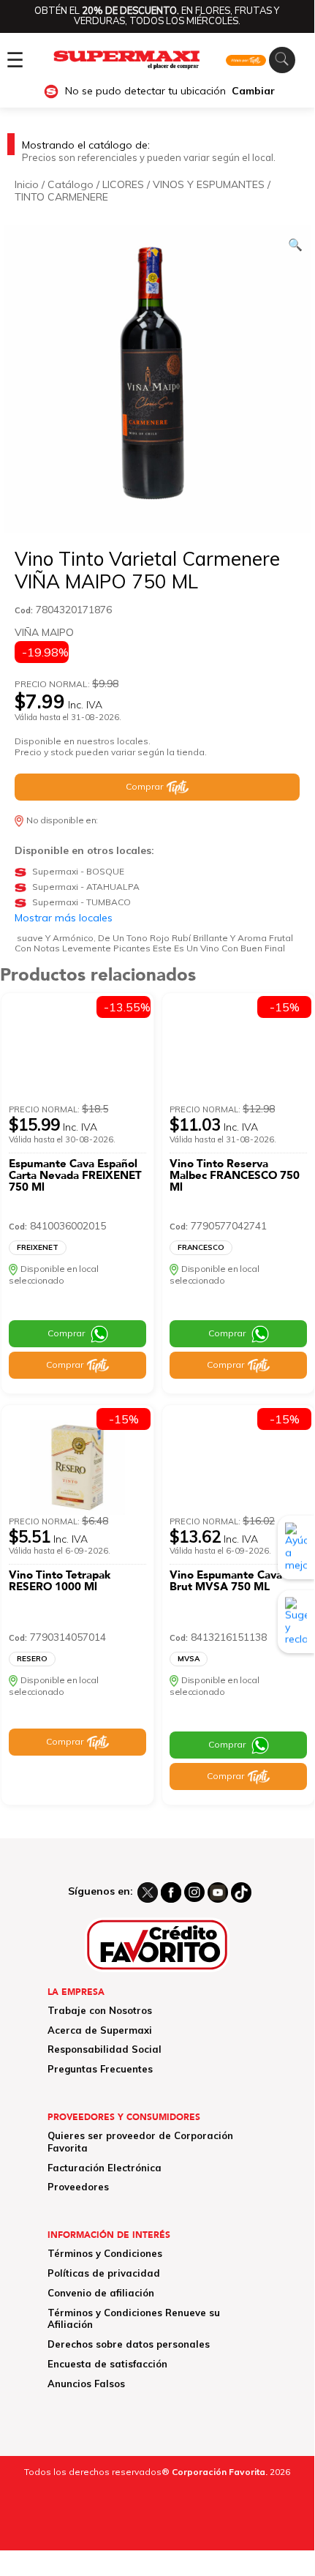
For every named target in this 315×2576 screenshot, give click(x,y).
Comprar (144, 786)
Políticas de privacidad (104, 2273)
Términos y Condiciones (105, 2253)
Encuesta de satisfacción (107, 2364)
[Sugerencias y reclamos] (296, 1622)
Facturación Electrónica (105, 2168)
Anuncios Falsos (86, 2384)
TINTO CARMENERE (61, 197)
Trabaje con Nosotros (100, 2010)
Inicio (27, 184)
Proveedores (78, 2187)
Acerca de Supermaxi (100, 2030)
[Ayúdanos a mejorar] (296, 1547)
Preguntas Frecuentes (100, 2069)
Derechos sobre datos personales (129, 2344)
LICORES (123, 184)
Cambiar (253, 91)
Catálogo (71, 184)
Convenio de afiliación (101, 2293)
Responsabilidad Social (105, 2049)
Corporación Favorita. (220, 2472)
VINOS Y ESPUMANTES (209, 184)
